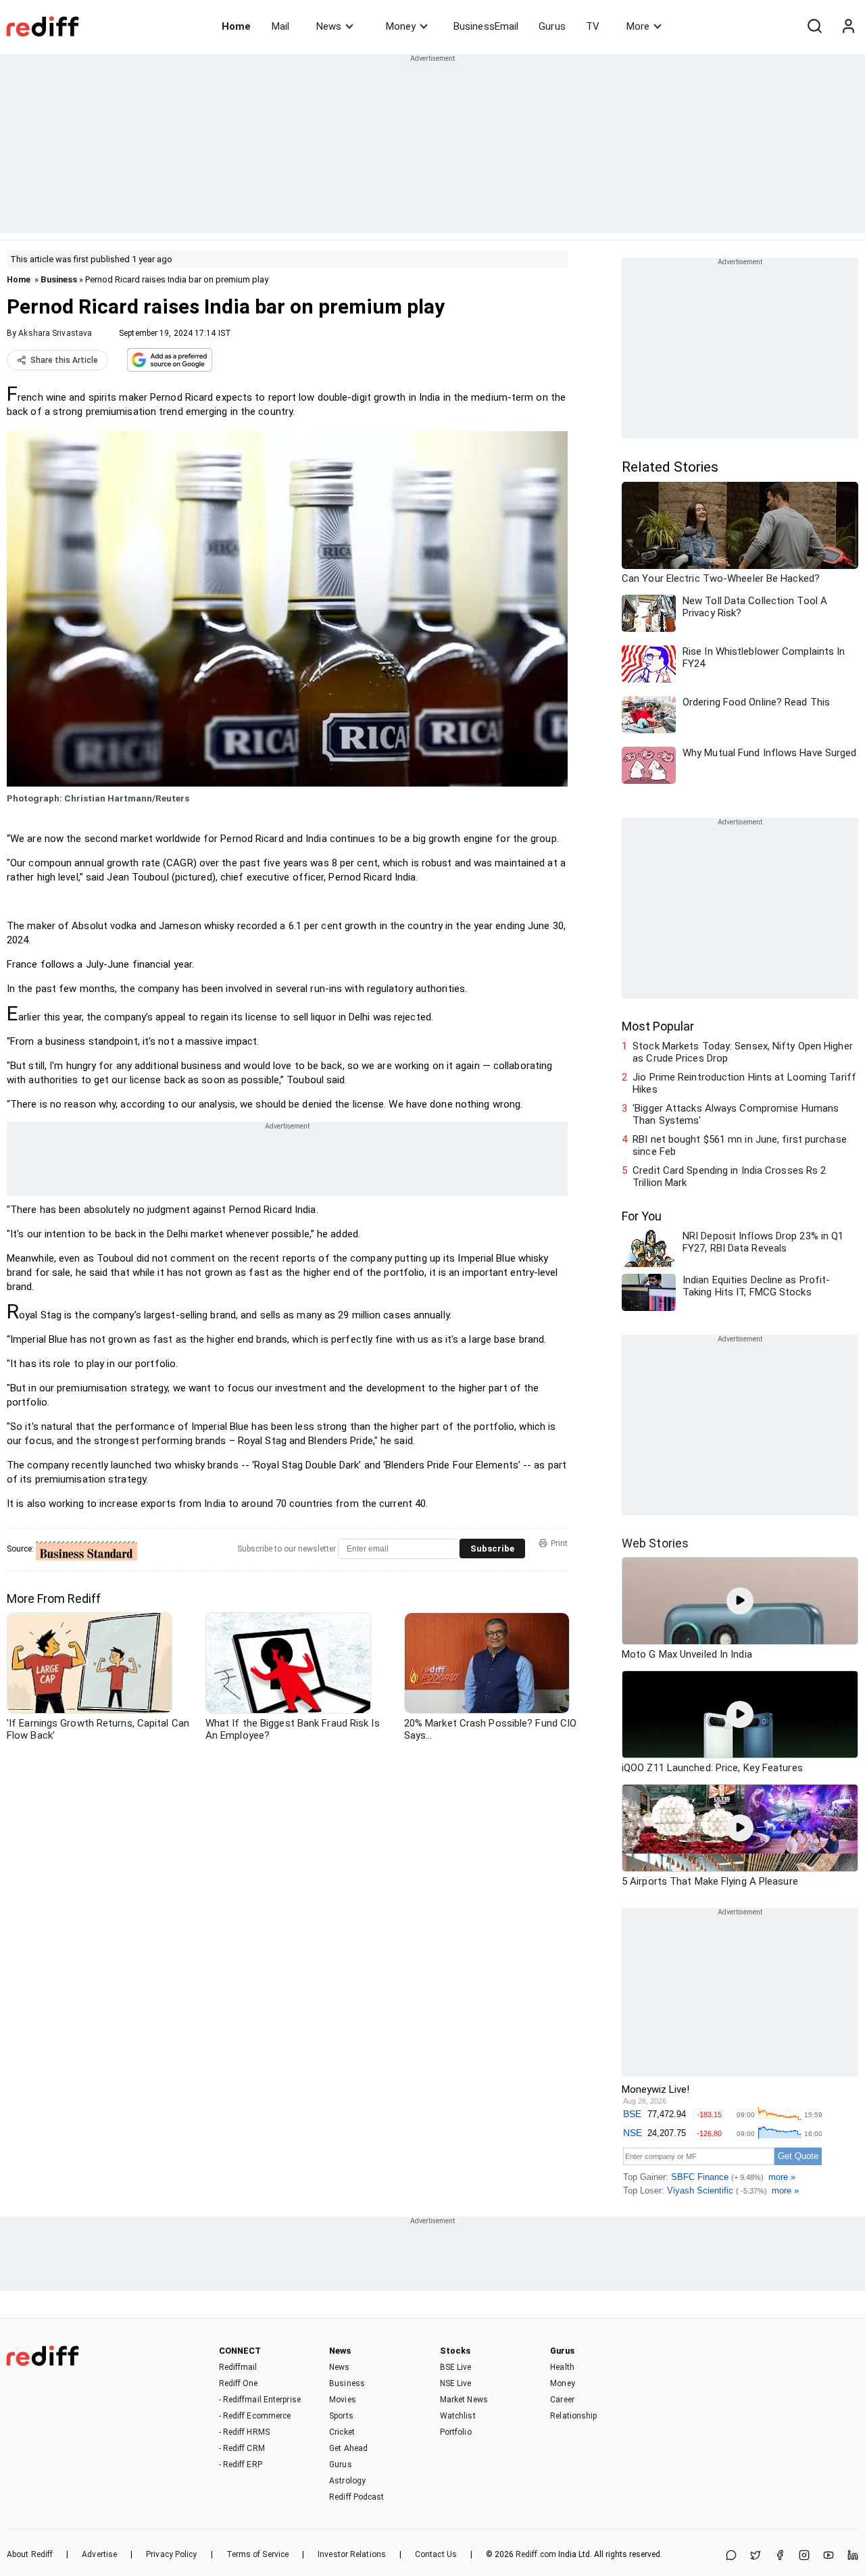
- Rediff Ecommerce (255, 2416)
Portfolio (456, 2432)
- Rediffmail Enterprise (260, 2400)
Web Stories (655, 1543)
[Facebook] (780, 2556)
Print (559, 1543)
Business (59, 279)
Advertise (99, 2554)
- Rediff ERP (241, 2464)
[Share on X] (756, 2556)
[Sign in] (848, 26)
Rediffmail (238, 2367)
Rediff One (239, 2383)
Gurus (552, 26)
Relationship (573, 2416)
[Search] (814, 26)
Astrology (347, 2481)
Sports (341, 2416)
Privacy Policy (171, 2554)
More (638, 26)
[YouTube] (829, 2556)
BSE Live (456, 2367)
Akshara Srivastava (55, 333)
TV (593, 26)
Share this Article (64, 360)
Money (401, 26)
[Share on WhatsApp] (731, 2556)
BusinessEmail (486, 26)
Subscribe (492, 1549)
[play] (740, 1601)
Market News (464, 2400)
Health (562, 2367)
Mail (280, 26)
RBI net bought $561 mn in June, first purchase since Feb (740, 1145)
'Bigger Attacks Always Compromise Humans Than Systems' (736, 1114)
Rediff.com (536, 2554)
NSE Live (456, 2383)
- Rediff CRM (242, 2448)
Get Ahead (348, 2448)
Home (236, 26)
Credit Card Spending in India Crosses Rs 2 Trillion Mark (729, 1176)
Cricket (342, 2432)
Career (562, 2400)
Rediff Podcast (356, 2497)
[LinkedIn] (853, 2556)
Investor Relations (352, 2554)
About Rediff (30, 2554)
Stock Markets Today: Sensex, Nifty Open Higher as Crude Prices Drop (743, 1052)
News (329, 26)
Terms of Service (258, 2554)
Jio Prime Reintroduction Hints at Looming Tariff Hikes (744, 1083)
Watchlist (458, 2416)
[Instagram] (804, 2556)
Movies (343, 2400)
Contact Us (436, 2554)
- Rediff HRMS (244, 2432)
